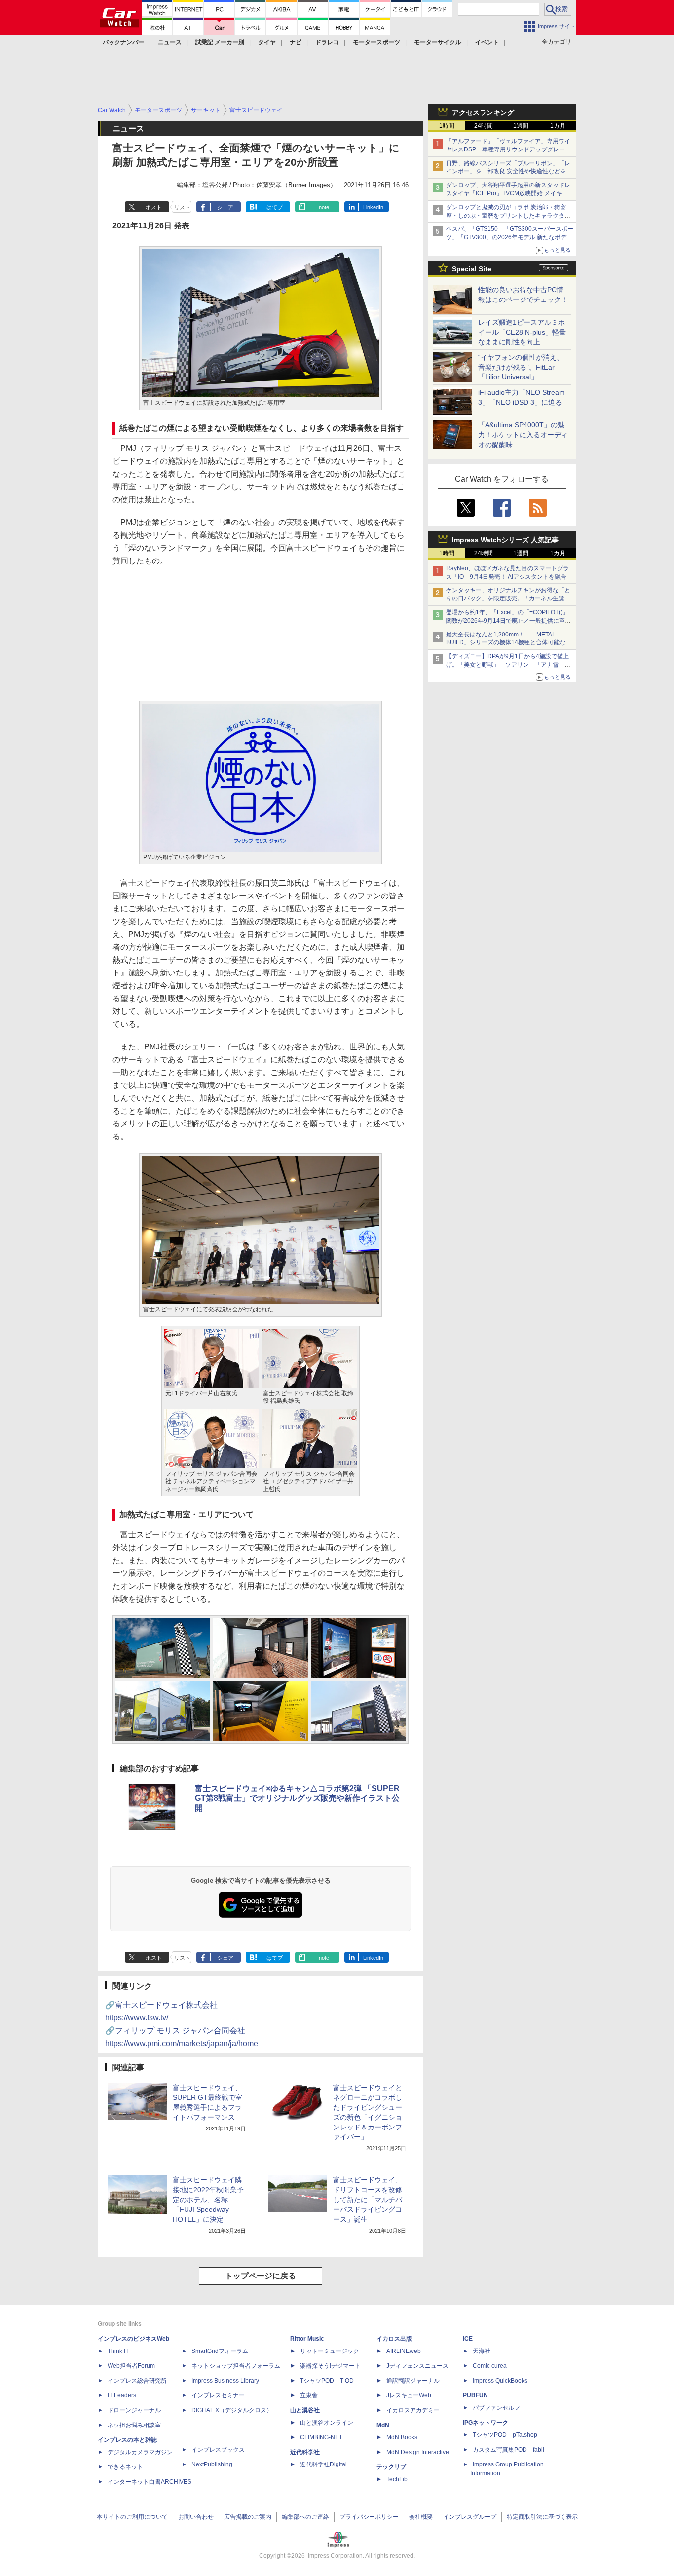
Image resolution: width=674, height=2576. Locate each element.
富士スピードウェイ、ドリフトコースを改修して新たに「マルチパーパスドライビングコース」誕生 (368, 2200)
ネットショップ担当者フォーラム (236, 2366)
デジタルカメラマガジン (140, 2452)
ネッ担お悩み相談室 (134, 2425)
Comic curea (490, 2366)
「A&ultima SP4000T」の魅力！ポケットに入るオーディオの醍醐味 (523, 435)
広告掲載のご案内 (248, 2517)
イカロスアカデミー (413, 2410)
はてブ (275, 207)
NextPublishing (212, 2464)
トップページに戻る (261, 2276)
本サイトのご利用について (132, 2517)
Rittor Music (307, 2339)
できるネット (125, 2467)
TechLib (397, 2479)
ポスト (154, 207)
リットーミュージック (330, 2351)
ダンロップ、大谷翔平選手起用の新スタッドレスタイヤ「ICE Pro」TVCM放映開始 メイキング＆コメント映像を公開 (508, 193)
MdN (383, 2425)
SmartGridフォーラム (220, 2351)
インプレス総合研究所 (137, 2381)
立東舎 (309, 2395)
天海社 (482, 2351)
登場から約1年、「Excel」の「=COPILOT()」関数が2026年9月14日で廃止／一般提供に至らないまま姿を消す (508, 621)
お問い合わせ (196, 2517)
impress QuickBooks (500, 2381)
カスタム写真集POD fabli (508, 2450)
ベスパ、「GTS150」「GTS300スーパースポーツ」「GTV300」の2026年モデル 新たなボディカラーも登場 (510, 237)
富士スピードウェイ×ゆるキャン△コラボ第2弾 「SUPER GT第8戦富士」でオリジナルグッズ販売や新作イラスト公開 (297, 1798)
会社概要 (421, 2517)
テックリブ (391, 2467)
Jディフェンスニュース (417, 2366)
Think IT (118, 2351)
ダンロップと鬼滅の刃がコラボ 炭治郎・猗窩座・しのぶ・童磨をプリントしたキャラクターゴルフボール (508, 216)
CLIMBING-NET (321, 2437)
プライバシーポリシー (369, 2517)
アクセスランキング (483, 112)
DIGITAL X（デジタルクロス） (232, 2410)
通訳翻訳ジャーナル (413, 2381)
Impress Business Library (225, 2381)
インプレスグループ (470, 2517)
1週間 (521, 126)
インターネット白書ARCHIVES (150, 2482)
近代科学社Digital (323, 2464)
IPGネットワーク (486, 2423)
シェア (225, 207)
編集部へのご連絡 (305, 2517)
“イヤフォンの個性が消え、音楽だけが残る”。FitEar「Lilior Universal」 (521, 367)
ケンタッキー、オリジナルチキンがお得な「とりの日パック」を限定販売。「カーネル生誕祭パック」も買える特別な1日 (508, 598)
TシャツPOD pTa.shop (505, 2435)
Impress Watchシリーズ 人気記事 (505, 540)
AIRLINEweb (404, 2351)
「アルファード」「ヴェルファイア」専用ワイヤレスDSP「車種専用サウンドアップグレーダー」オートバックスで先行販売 (508, 149)
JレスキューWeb (409, 2395)
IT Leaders (122, 2395)
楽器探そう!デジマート (330, 2366)
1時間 (447, 126)
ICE (468, 2339)
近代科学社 (305, 2452)
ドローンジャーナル (134, 2410)
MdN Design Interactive (418, 2452)
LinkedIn (373, 207)
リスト (182, 207)
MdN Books (402, 2437)
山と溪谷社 (305, 2410)
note (324, 207)
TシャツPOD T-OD (327, 2381)
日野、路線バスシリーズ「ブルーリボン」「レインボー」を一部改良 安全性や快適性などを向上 (509, 172)
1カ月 (558, 126)
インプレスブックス (218, 2450)
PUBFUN (475, 2395)
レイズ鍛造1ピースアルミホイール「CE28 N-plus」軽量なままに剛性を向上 (522, 332)
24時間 (484, 126)
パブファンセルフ (496, 2408)
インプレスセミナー (218, 2395)
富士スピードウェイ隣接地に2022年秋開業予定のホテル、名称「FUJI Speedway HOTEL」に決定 (208, 2200)
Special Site (472, 269)
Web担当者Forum (131, 2366)
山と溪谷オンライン (327, 2423)
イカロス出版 (394, 2339)
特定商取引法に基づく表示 (542, 2517)
